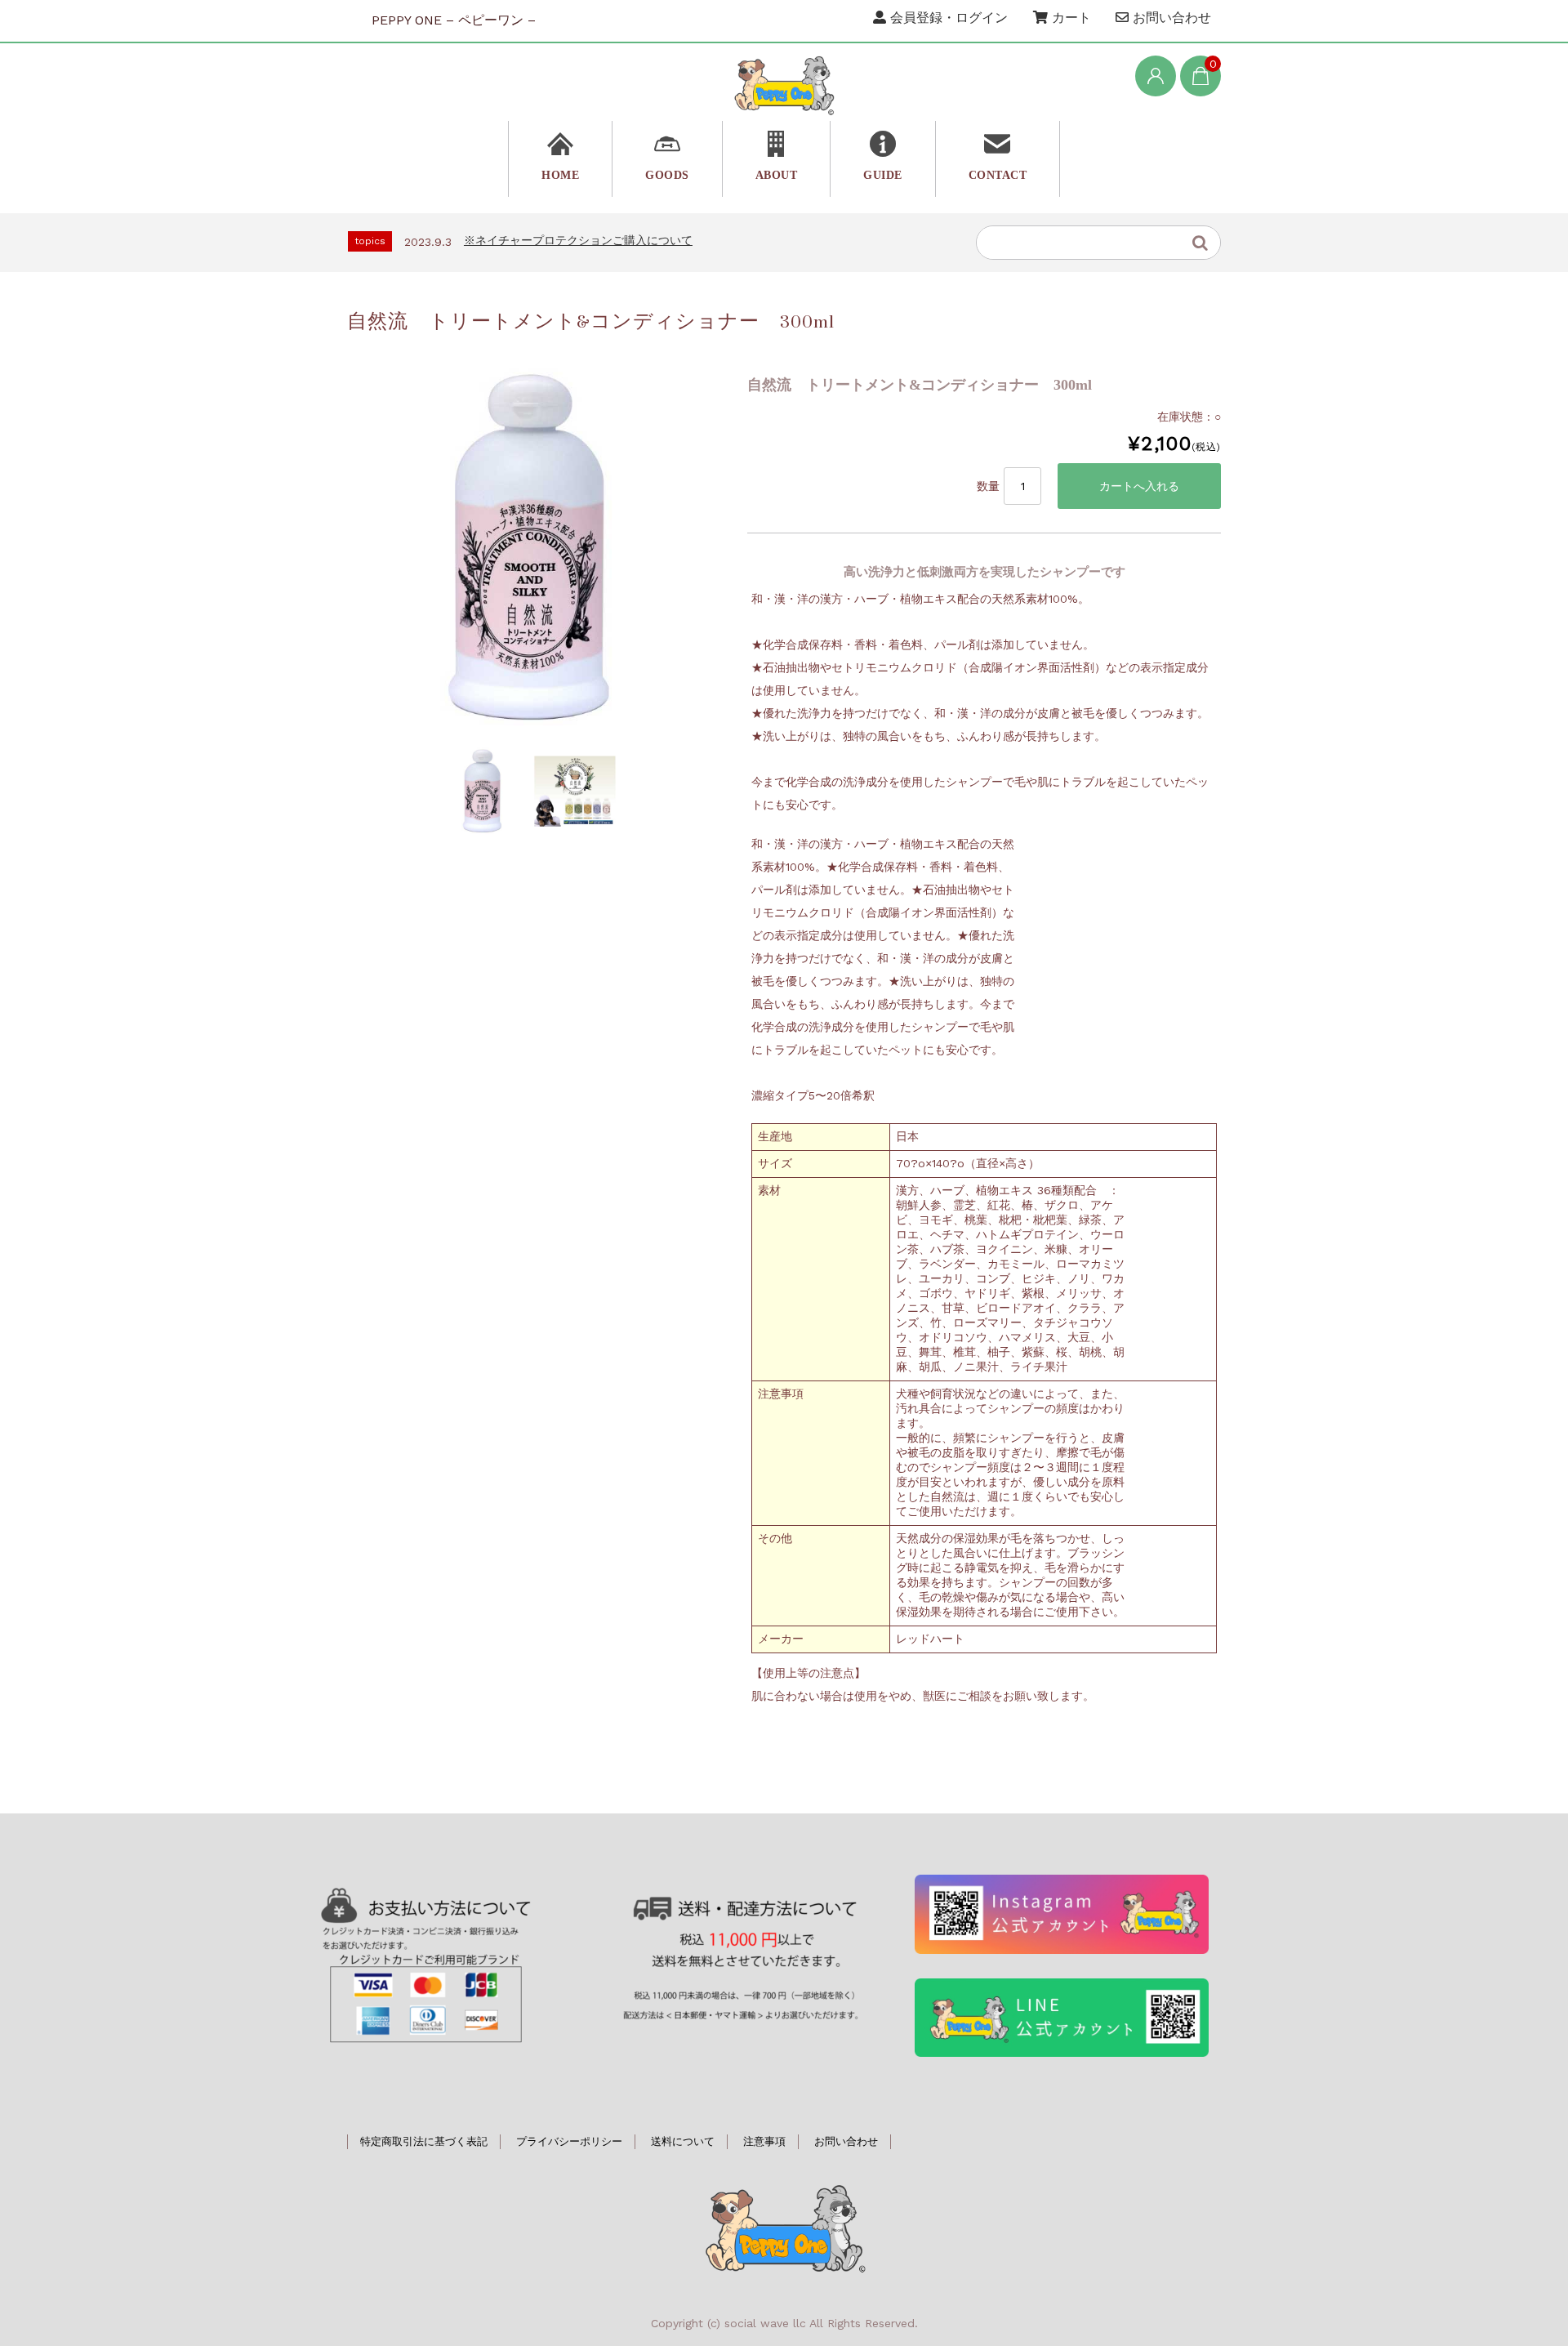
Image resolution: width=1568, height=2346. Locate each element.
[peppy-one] (784, 84)
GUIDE (883, 175)
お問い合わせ (1170, 18)
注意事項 (764, 2141)
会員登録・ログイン (947, 18)
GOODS (667, 175)
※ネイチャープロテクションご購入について (578, 240)
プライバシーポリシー (569, 2141)
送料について (683, 2141)
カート (1069, 18)
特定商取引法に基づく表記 (424, 2141)
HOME (560, 175)
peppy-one (784, 2226)
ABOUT (777, 175)
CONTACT (998, 175)
